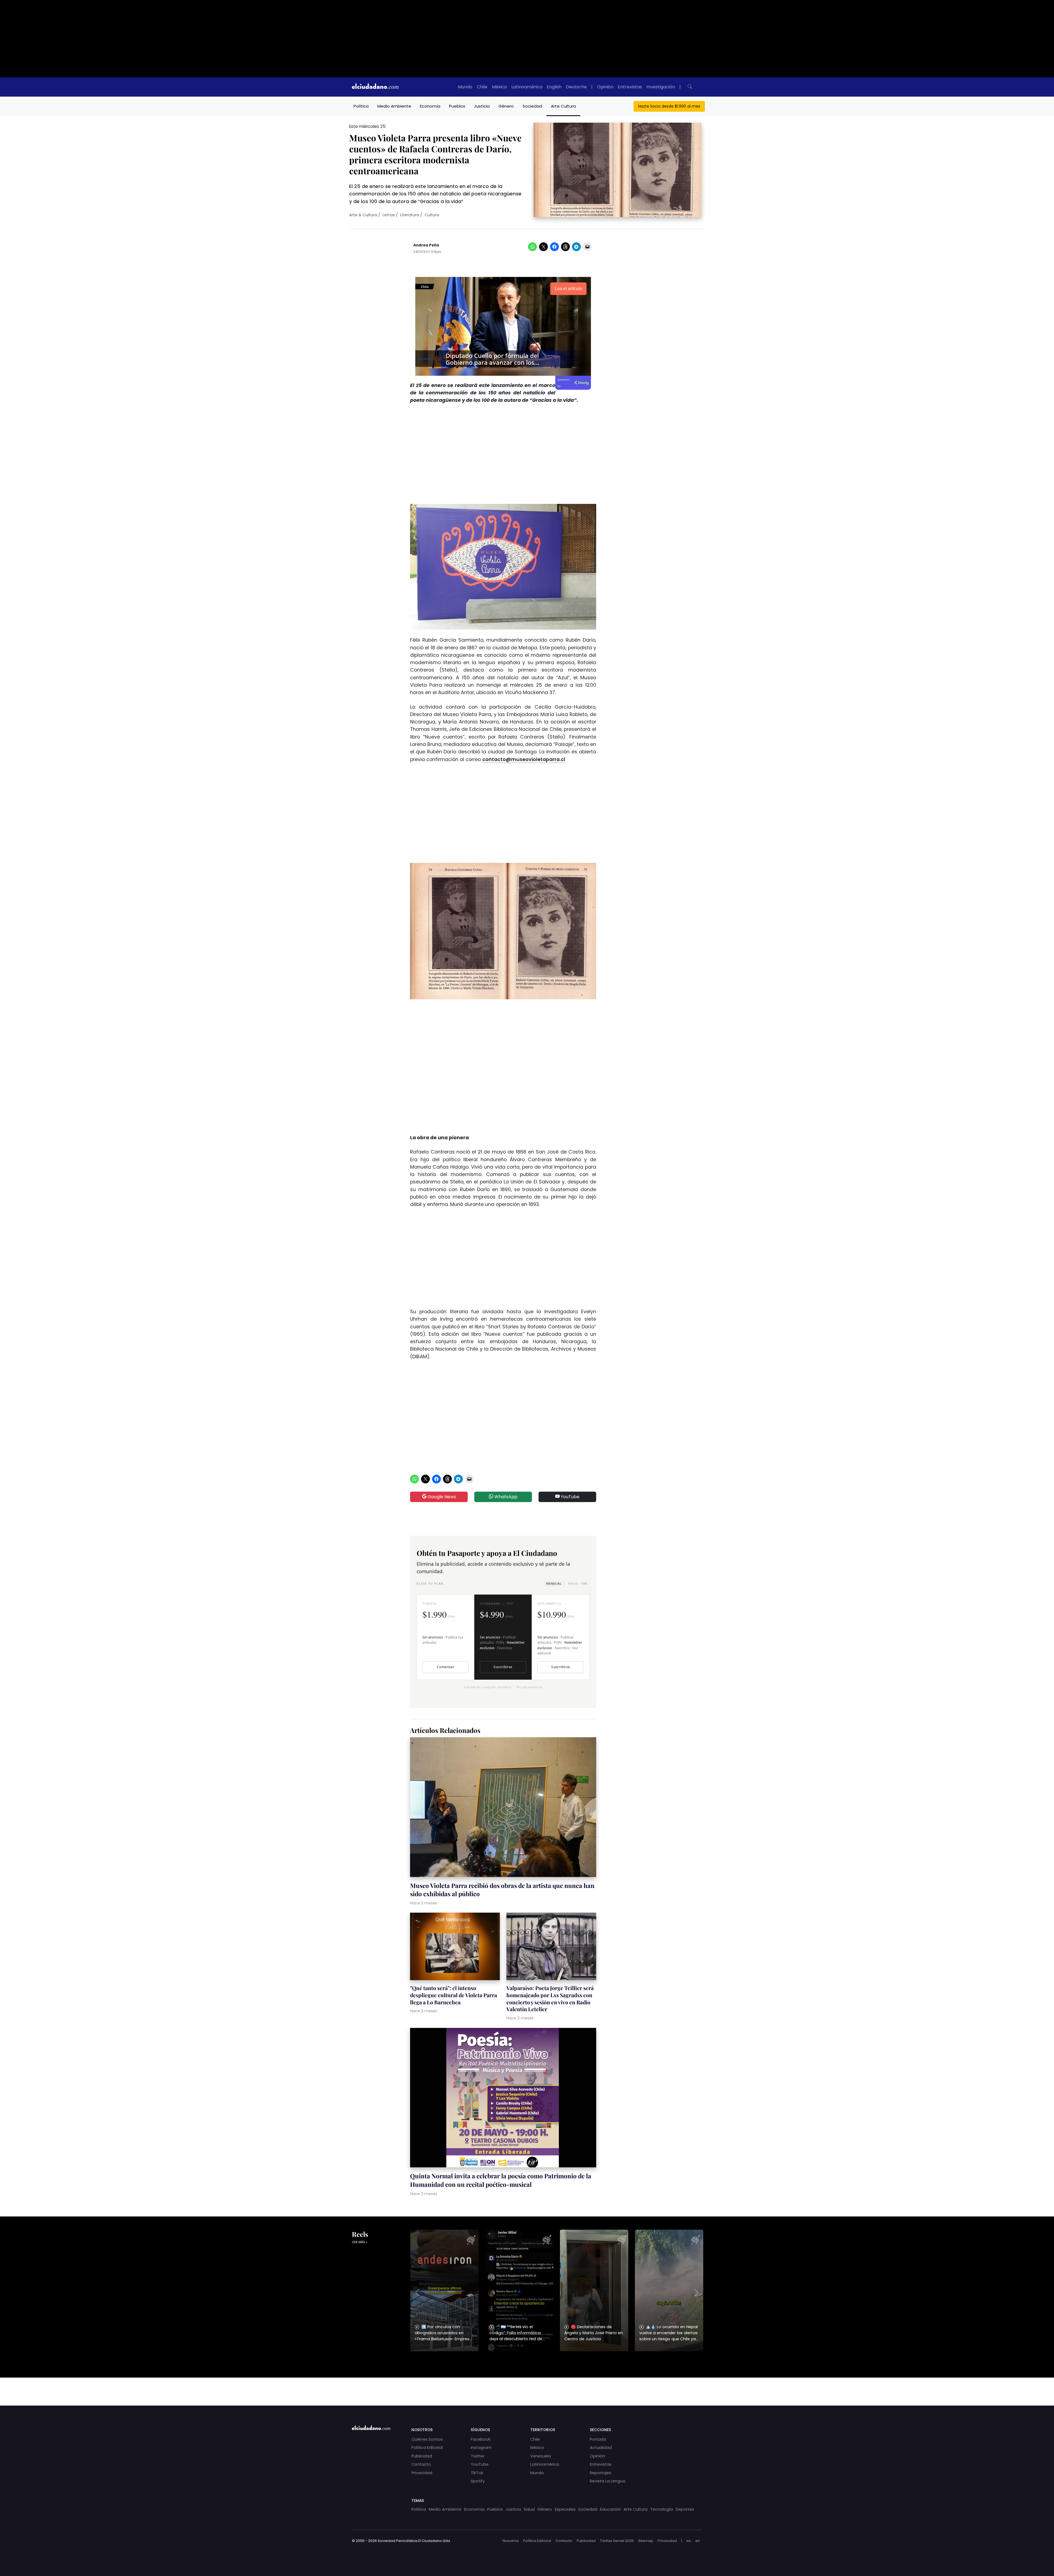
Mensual (554, 1583)
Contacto (421, 2464)
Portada (598, 2439)
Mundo (465, 87)
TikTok (477, 2473)
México (499, 87)
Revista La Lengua (608, 2481)
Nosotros (511, 2541)
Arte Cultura (563, 106)
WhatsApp (505, 1497)
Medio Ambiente (394, 106)
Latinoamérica (527, 87)
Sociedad (532, 106)
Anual (577, 1583)
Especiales (565, 2509)
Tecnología (662, 2509)
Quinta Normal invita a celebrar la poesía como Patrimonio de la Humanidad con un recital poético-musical (501, 2180)
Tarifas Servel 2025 (617, 2541)
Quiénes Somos (427, 2439)
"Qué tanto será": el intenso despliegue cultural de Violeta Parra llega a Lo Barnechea (454, 1995)
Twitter (478, 2456)
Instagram (481, 2448)
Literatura (410, 215)
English (554, 87)
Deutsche (576, 87)
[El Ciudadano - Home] (375, 87)
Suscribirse (503, 1667)
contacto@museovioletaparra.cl (524, 759)
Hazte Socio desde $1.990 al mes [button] (669, 106)
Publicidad (422, 2456)
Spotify (478, 2481)
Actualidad (601, 2448)
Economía (430, 106)
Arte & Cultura (363, 215)
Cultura (432, 215)
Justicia (482, 106)
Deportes (685, 2509)
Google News (441, 1497)
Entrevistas (630, 87)
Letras (389, 215)
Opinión (605, 87)
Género (506, 106)
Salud (529, 2509)
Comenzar (445, 1667)
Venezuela (541, 2456)
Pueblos (457, 106)
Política (361, 106)
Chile (482, 87)
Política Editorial (427, 2448)
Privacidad (422, 2473)
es (689, 2541)
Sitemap (646, 2541)
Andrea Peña (426, 245)
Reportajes (601, 2473)
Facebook (481, 2439)
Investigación (661, 87)
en (698, 2541)
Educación (610, 2509)
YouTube (570, 1497)
